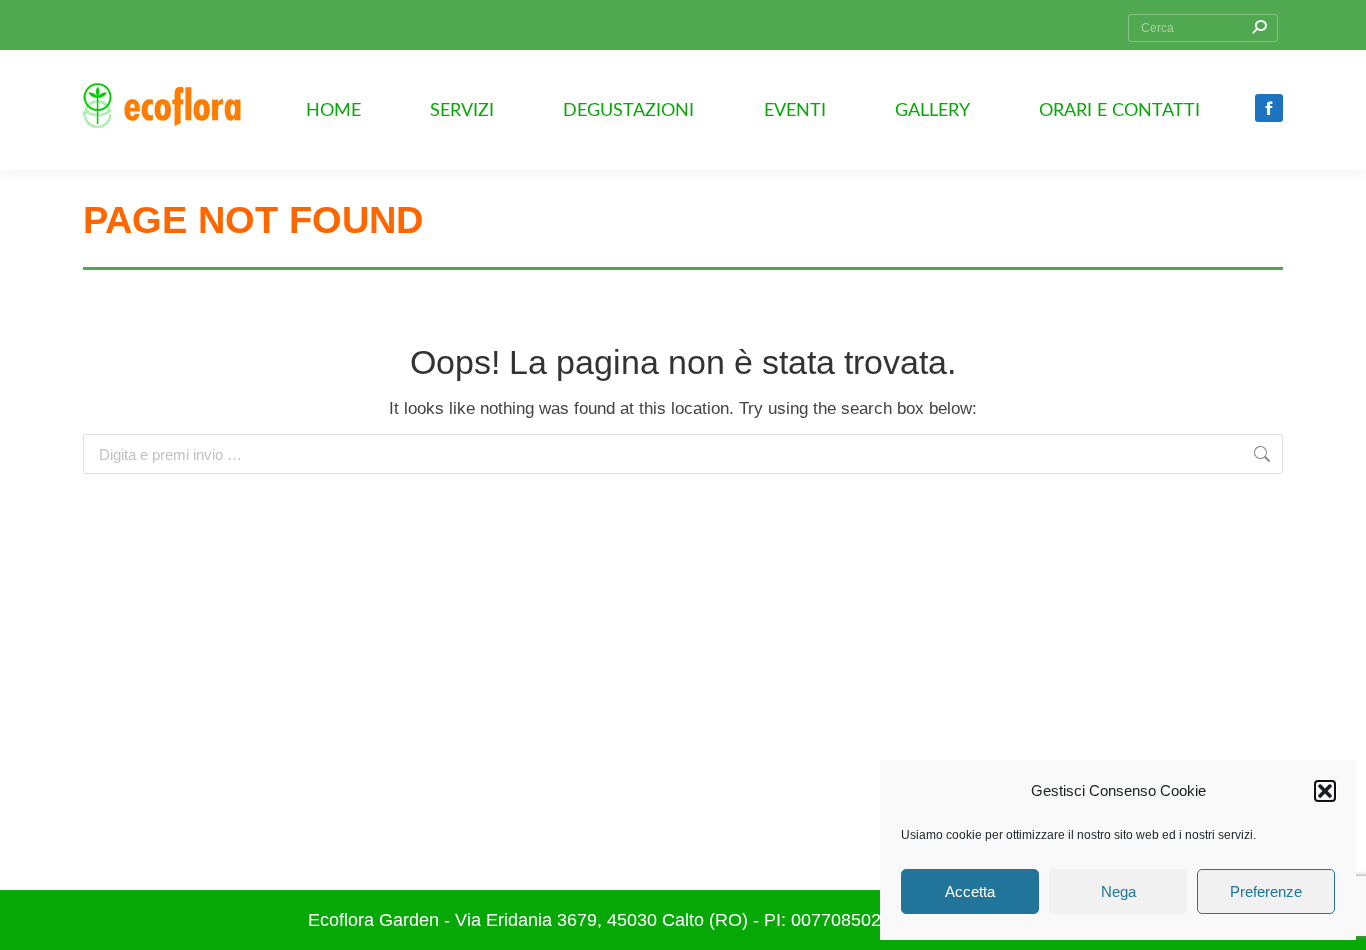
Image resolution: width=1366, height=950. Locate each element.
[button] (1325, 791)
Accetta (970, 891)
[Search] (1259, 28)
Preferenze (1266, 891)
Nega (1118, 891)
